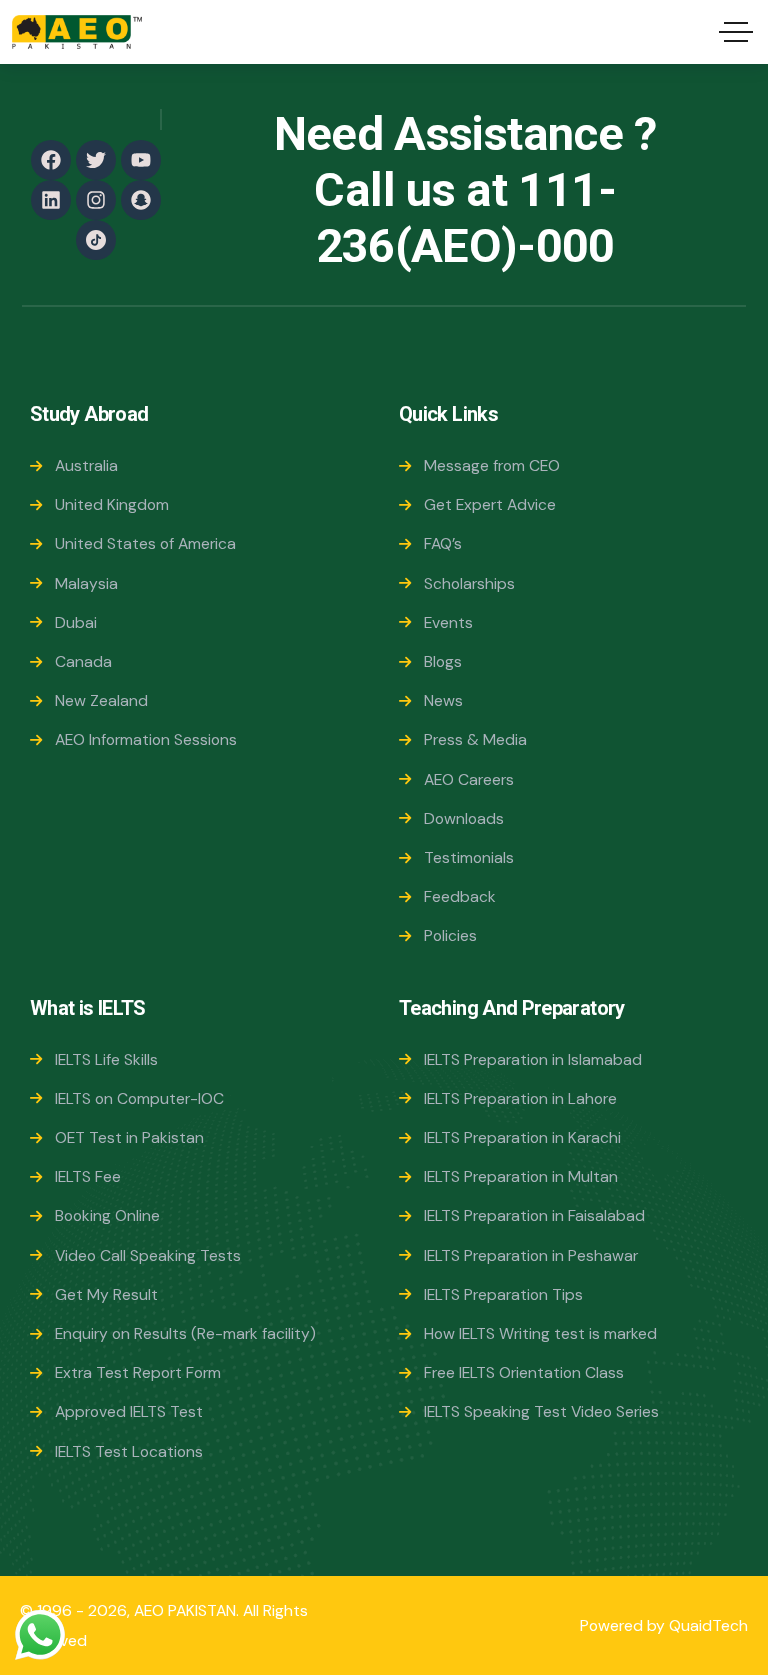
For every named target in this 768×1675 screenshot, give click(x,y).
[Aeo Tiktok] (96, 240)
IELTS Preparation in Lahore (520, 1098)
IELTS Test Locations (129, 1451)
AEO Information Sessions (146, 739)
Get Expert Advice (490, 504)
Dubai (76, 622)
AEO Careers (469, 779)
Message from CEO (492, 465)
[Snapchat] (141, 200)
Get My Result (106, 1294)
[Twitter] (96, 160)
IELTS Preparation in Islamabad (533, 1059)
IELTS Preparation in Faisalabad (534, 1215)
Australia (86, 465)
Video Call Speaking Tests (148, 1255)
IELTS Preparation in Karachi (522, 1137)
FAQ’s (443, 543)
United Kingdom (112, 504)
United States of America (145, 543)
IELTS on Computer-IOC (139, 1098)
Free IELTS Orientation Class (524, 1372)
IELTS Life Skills (106, 1059)
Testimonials (469, 857)
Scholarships (469, 583)
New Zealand (101, 700)
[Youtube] (141, 160)
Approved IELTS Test (129, 1411)
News (443, 700)
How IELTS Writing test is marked (540, 1333)
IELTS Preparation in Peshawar (531, 1255)
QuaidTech (708, 1625)
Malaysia (86, 583)
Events (448, 622)
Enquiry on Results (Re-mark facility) (185, 1333)
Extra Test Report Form (138, 1372)
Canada (83, 661)
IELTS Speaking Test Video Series (541, 1411)
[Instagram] (96, 200)
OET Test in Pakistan (129, 1137)
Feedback (460, 896)
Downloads (464, 818)
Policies (450, 935)
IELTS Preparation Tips (503, 1294)
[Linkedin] (51, 200)
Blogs (443, 661)
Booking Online (107, 1215)
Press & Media (475, 739)
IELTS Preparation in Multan (521, 1176)
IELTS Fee (88, 1176)
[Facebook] (51, 160)
